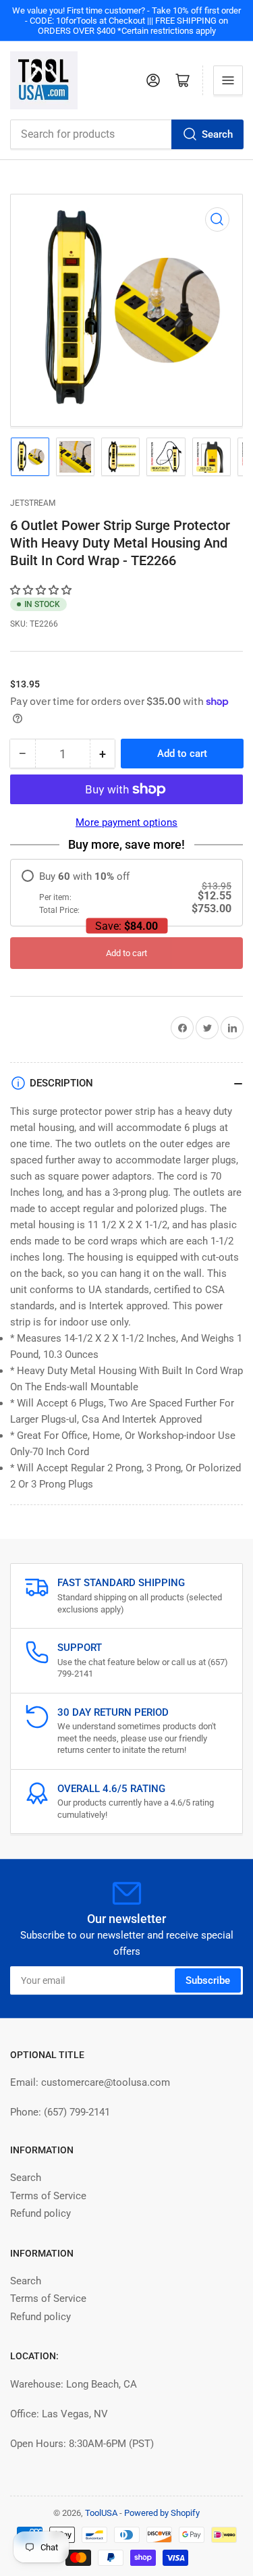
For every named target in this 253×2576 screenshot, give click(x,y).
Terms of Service (48, 2196)
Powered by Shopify (162, 2513)
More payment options (126, 822)
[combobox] (126, 134)
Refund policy (40, 2213)
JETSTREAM (33, 503)
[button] (42, 590)
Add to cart (126, 953)
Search (217, 134)
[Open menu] (228, 80)
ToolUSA (101, 2513)
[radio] (126, 893)
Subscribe (208, 1980)
